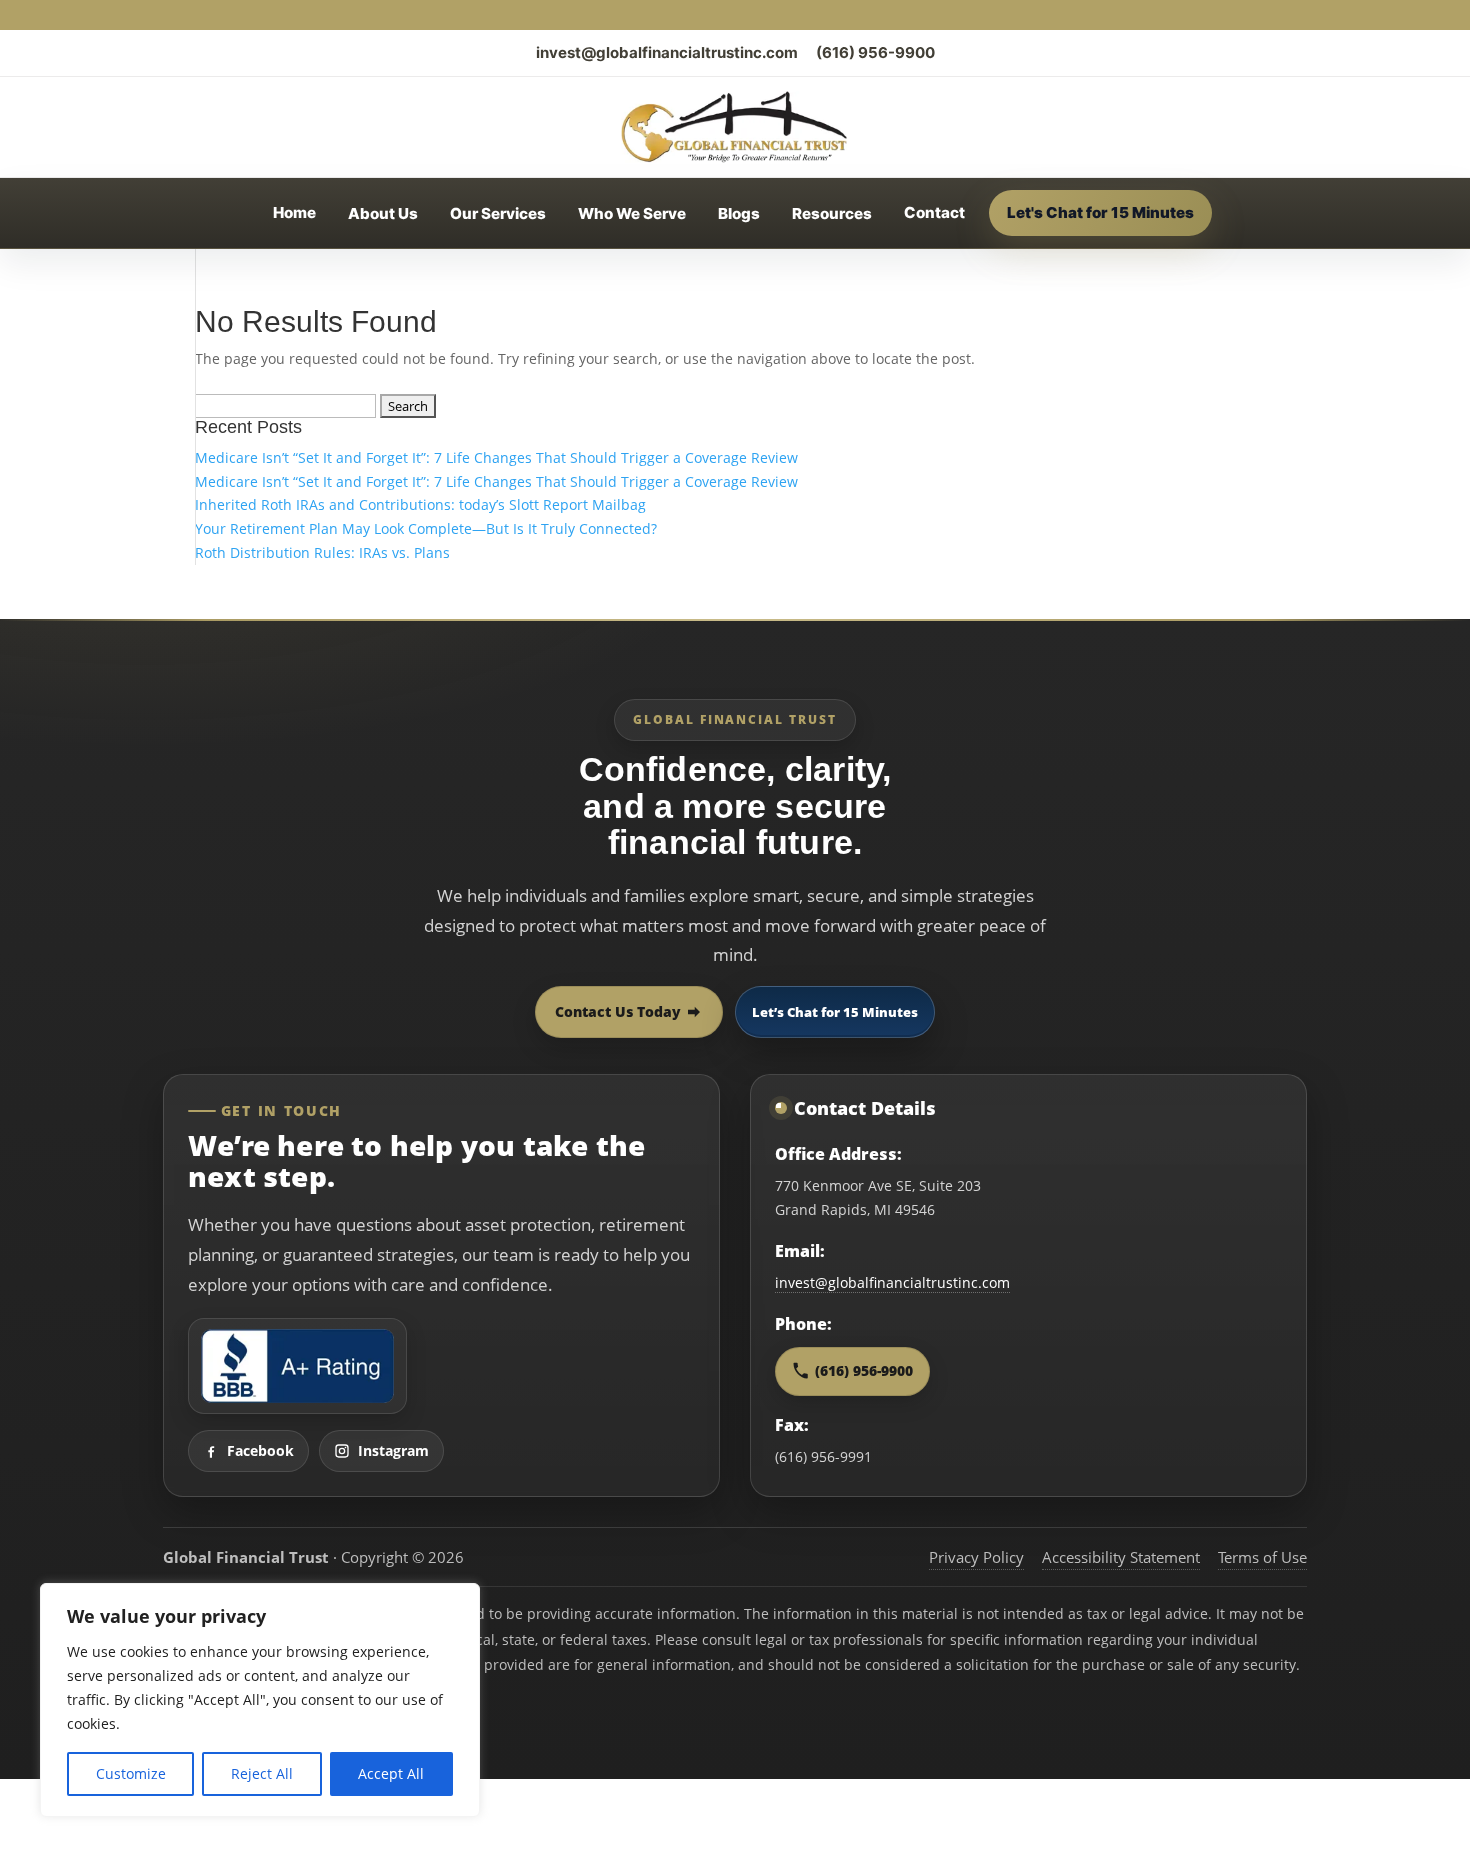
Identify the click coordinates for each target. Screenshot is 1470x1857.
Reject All (262, 1773)
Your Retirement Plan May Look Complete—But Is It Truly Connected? (426, 528)
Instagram (393, 1450)
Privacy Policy (976, 1557)
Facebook (260, 1450)
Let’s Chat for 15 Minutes (835, 1012)
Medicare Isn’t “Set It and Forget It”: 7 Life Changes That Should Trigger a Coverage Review (496, 457)
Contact (934, 212)
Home (294, 212)
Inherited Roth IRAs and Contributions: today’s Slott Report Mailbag (420, 504)
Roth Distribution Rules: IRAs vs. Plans (322, 552)
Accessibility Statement (1121, 1557)
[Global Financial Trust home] (734, 127)
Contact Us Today (618, 1011)
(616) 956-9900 (875, 52)
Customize (131, 1773)
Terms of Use (1262, 1557)
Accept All (391, 1773)
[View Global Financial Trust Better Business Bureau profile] (297, 1366)
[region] (260, 1700)
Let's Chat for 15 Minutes (1100, 212)
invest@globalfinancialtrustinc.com (667, 52)
